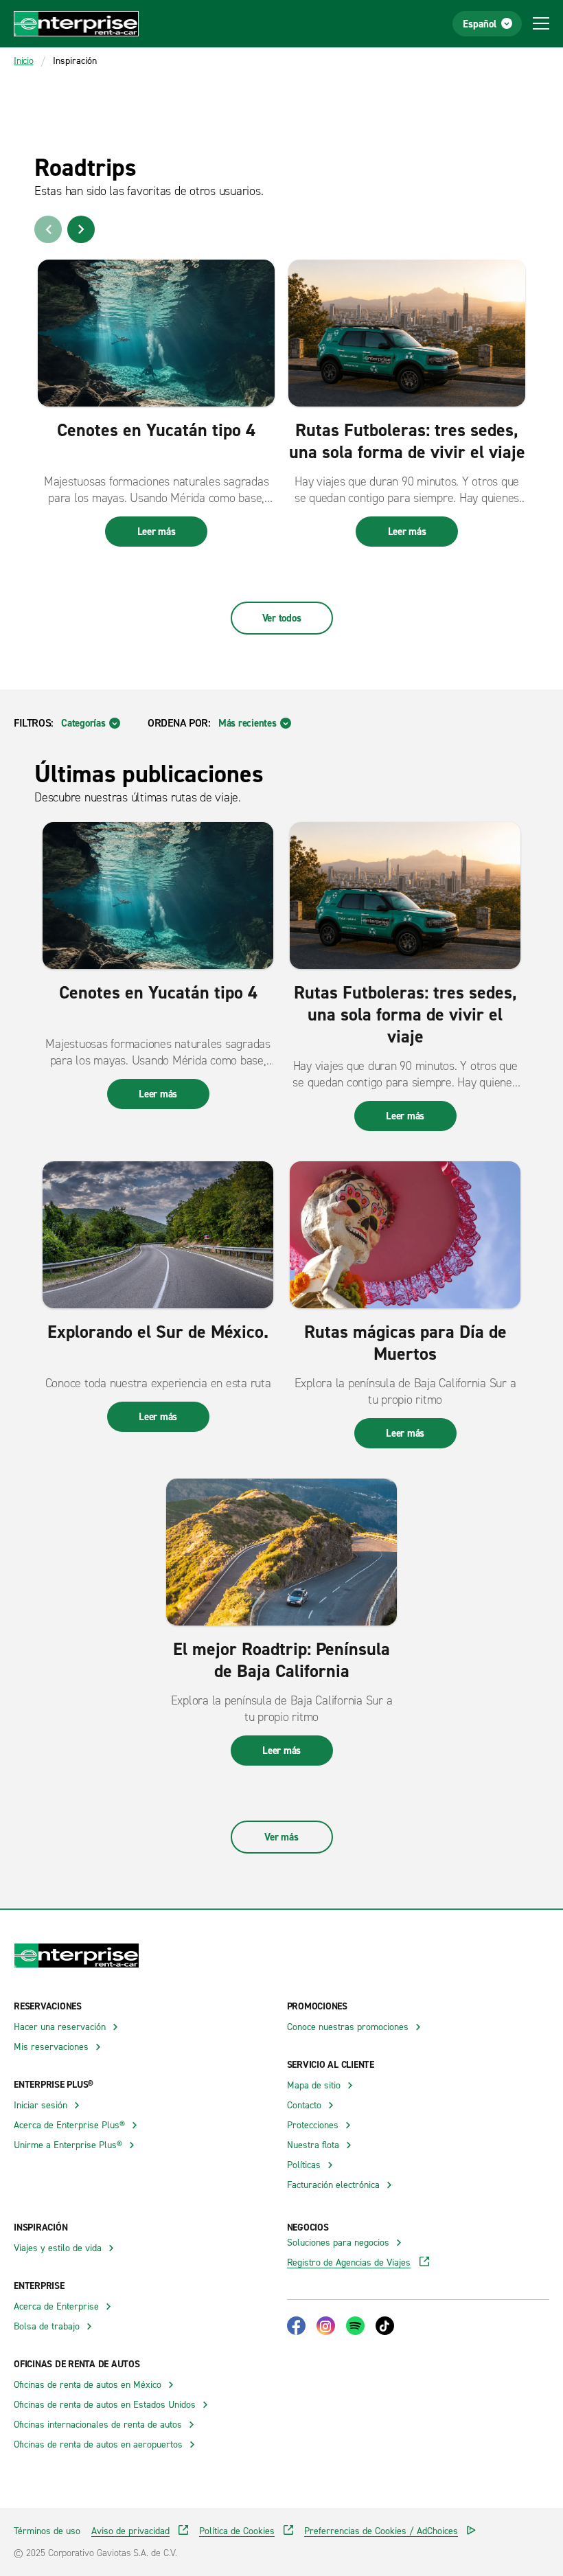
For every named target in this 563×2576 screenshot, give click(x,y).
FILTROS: (34, 722)
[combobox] (91, 723)
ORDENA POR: (179, 722)
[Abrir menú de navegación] (541, 23)
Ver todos (282, 618)
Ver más (281, 1837)
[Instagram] (326, 2326)
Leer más (157, 531)
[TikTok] (385, 2326)
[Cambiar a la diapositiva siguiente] (81, 229)
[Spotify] (355, 2326)
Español (480, 24)
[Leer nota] (156, 333)
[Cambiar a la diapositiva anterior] (48, 229)
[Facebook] (296, 2326)
